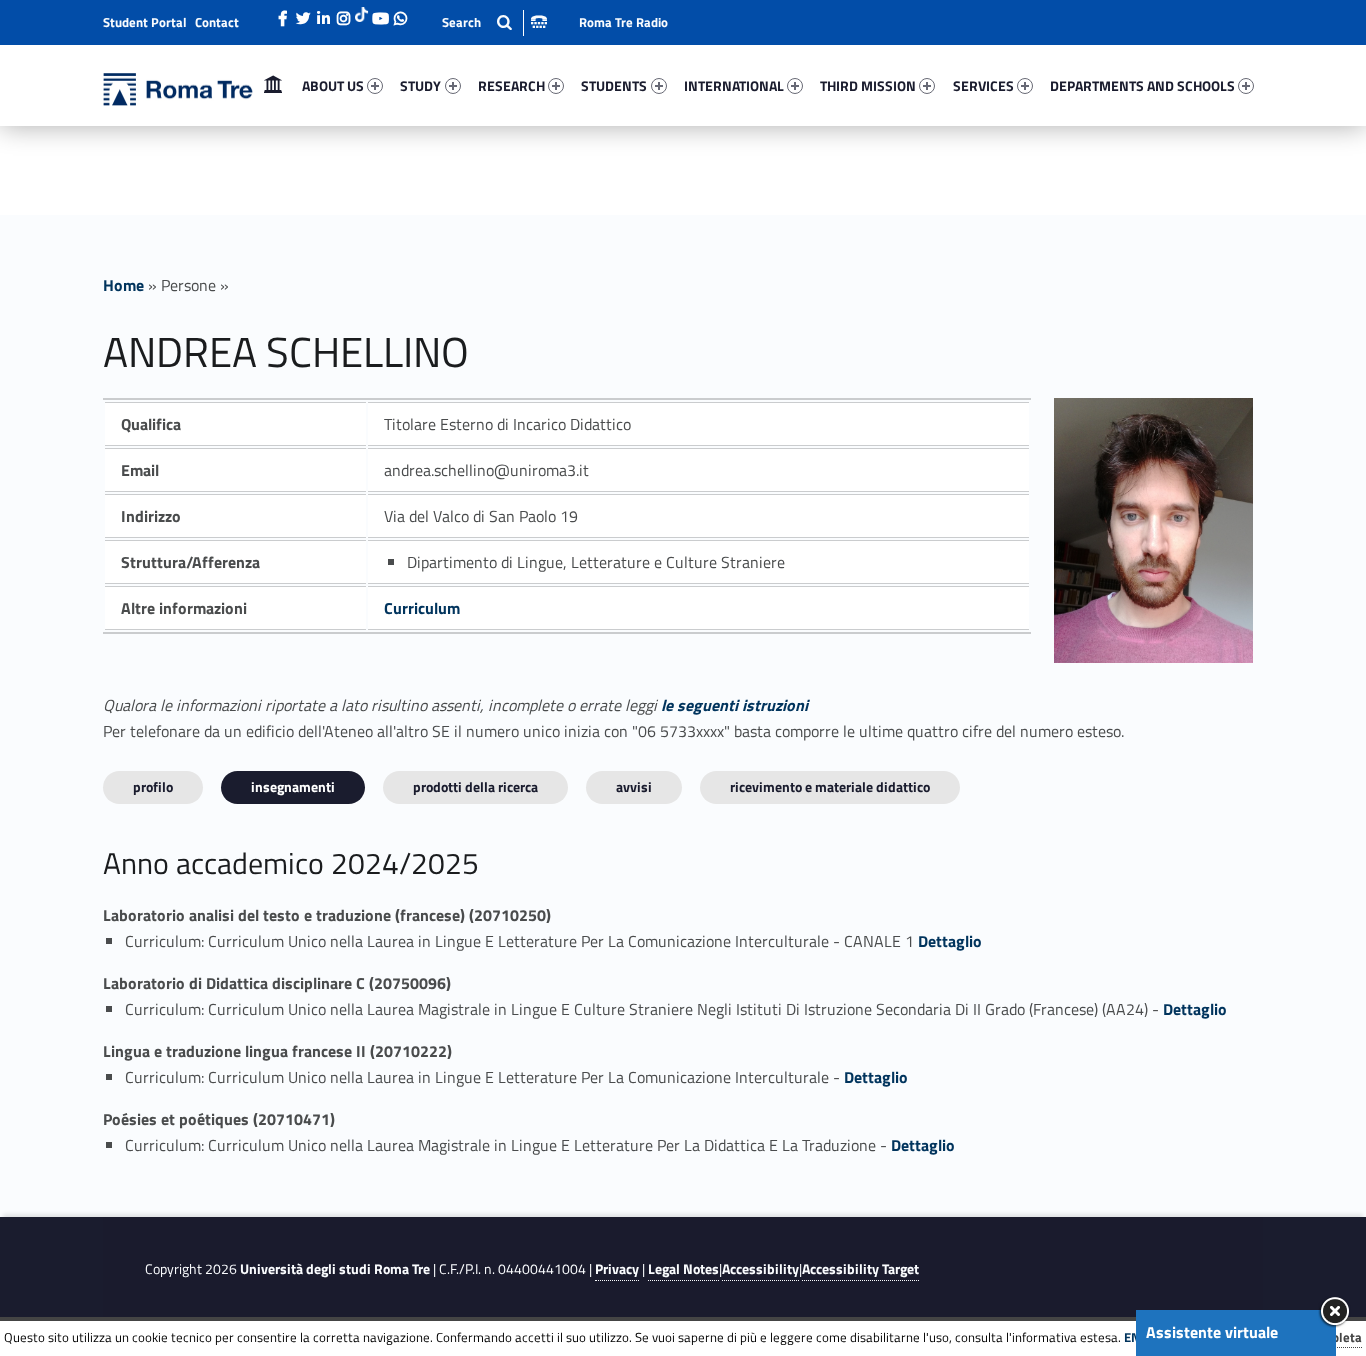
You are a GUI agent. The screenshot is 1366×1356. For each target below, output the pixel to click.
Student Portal (145, 22)
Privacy (617, 1269)
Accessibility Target (860, 1269)
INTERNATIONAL (734, 85)
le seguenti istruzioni (734, 705)
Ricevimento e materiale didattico (830, 786)
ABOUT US (333, 85)
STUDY (420, 85)
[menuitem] (273, 86)
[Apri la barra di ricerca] (494, 22)
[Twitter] (303, 13)
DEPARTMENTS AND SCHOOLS (1142, 85)
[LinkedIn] (323, 13)
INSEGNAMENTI (293, 786)
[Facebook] (283, 13)
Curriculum (422, 608)
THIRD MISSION (868, 85)
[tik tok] (361, 13)
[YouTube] (380, 13)
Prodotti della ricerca (475, 786)
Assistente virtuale (1212, 1332)
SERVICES (983, 85)
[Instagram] (343, 13)
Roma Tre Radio (623, 22)
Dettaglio (950, 941)
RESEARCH (511, 85)
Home (273, 85)
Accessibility (760, 1269)
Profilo (153, 786)
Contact (217, 22)
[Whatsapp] (400, 13)
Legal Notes (683, 1269)
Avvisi (634, 786)
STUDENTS (614, 85)
